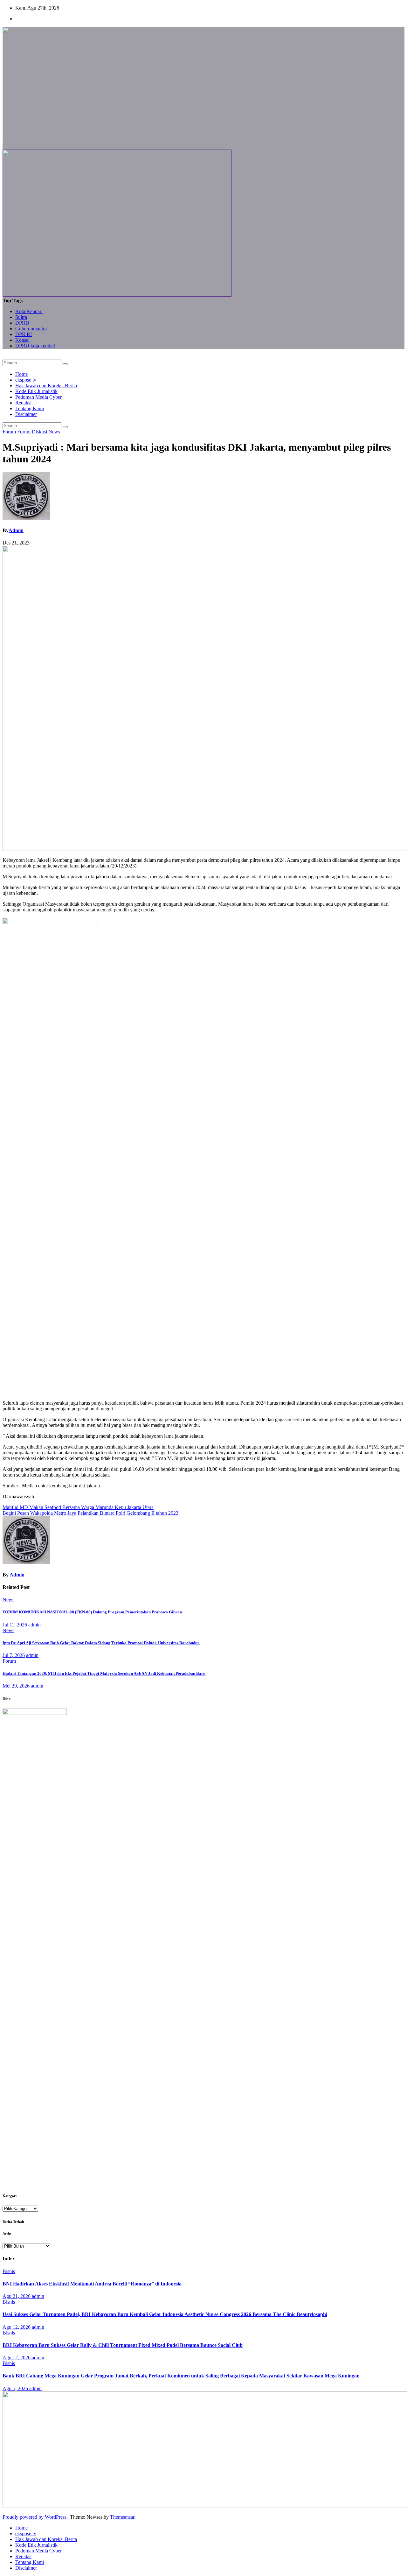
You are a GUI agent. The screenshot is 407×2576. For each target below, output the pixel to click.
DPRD (22, 323)
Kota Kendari (29, 311)
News (54, 432)
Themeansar (122, 2517)
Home (21, 374)
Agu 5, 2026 (16, 2388)
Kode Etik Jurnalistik (36, 391)
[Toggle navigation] (4, 358)
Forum (10, 432)
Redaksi (23, 403)
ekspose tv (26, 380)
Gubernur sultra (31, 329)
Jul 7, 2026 (14, 1655)
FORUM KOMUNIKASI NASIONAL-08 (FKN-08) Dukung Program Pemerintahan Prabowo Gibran (92, 1612)
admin (34, 1625)
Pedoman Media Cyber (38, 397)
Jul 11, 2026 (15, 1625)
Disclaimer (26, 414)
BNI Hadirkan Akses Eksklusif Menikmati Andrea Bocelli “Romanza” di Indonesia (92, 2284)
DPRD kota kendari (35, 346)
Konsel (22, 340)
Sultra (21, 317)
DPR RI (24, 334)
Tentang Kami (30, 408)
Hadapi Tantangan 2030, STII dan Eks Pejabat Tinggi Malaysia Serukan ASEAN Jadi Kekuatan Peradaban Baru (104, 1673)
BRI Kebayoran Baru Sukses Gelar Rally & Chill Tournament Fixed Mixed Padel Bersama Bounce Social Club (123, 2345)
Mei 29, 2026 (16, 1686)
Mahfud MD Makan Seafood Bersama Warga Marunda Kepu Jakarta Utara (78, 1507)
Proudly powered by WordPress (35, 2517)
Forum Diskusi (33, 432)
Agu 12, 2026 (17, 2327)
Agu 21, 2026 (17, 2296)
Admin (16, 530)
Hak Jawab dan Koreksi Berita (46, 386)
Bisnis (9, 2271)
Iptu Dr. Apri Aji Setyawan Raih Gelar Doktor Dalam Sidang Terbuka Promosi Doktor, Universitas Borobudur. (101, 1643)
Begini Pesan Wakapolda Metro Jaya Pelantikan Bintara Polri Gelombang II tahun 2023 (90, 1513)
